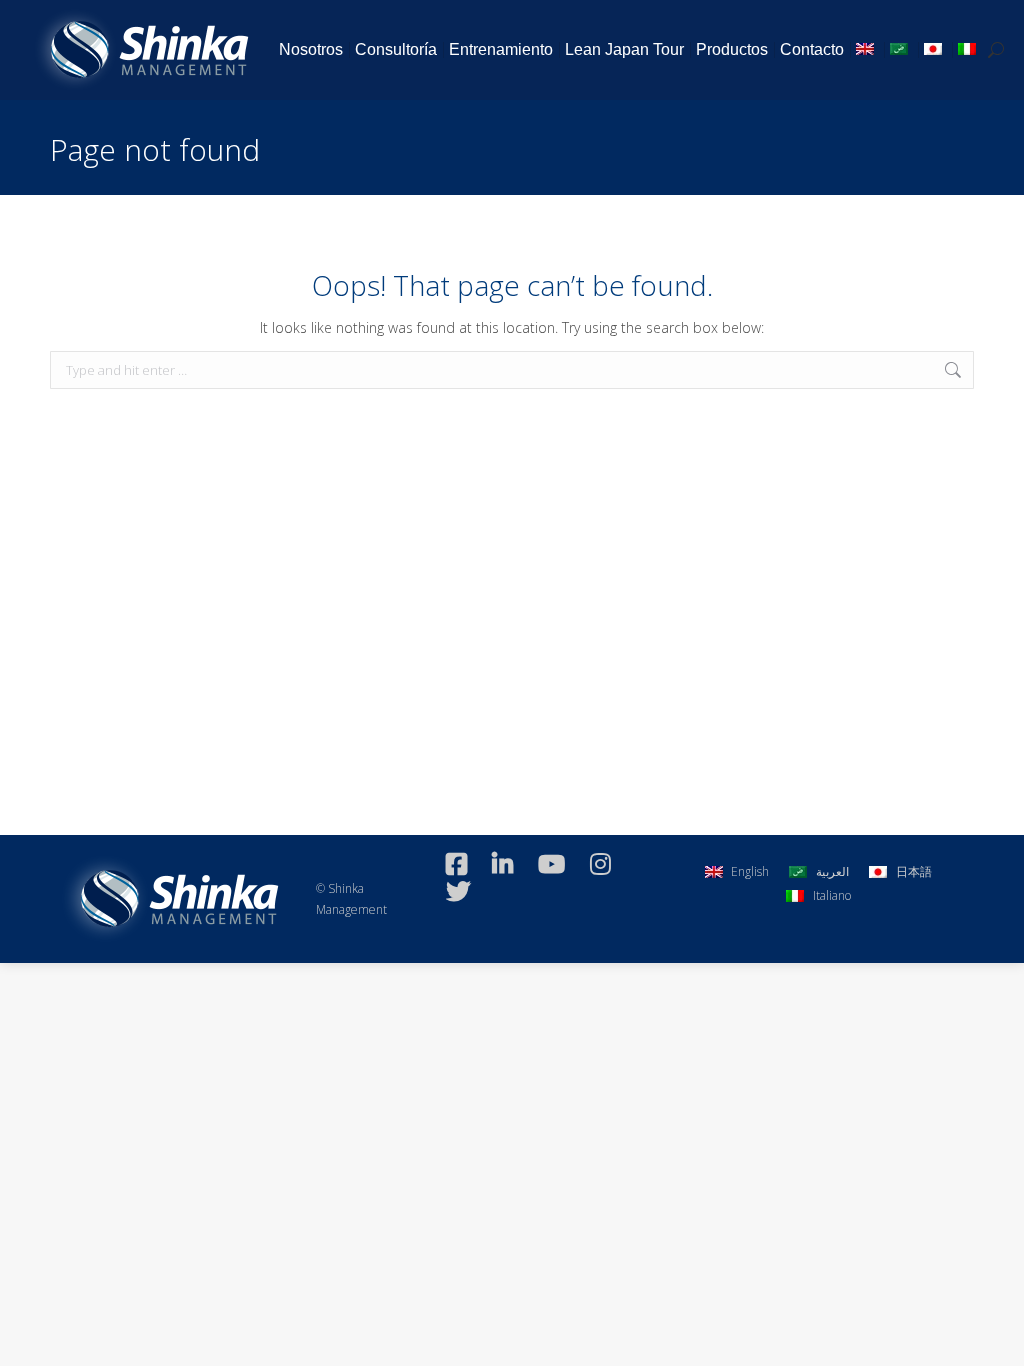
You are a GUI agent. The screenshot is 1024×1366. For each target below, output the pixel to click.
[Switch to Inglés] (867, 50)
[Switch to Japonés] (935, 50)
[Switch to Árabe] (901, 50)
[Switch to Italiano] (969, 50)
